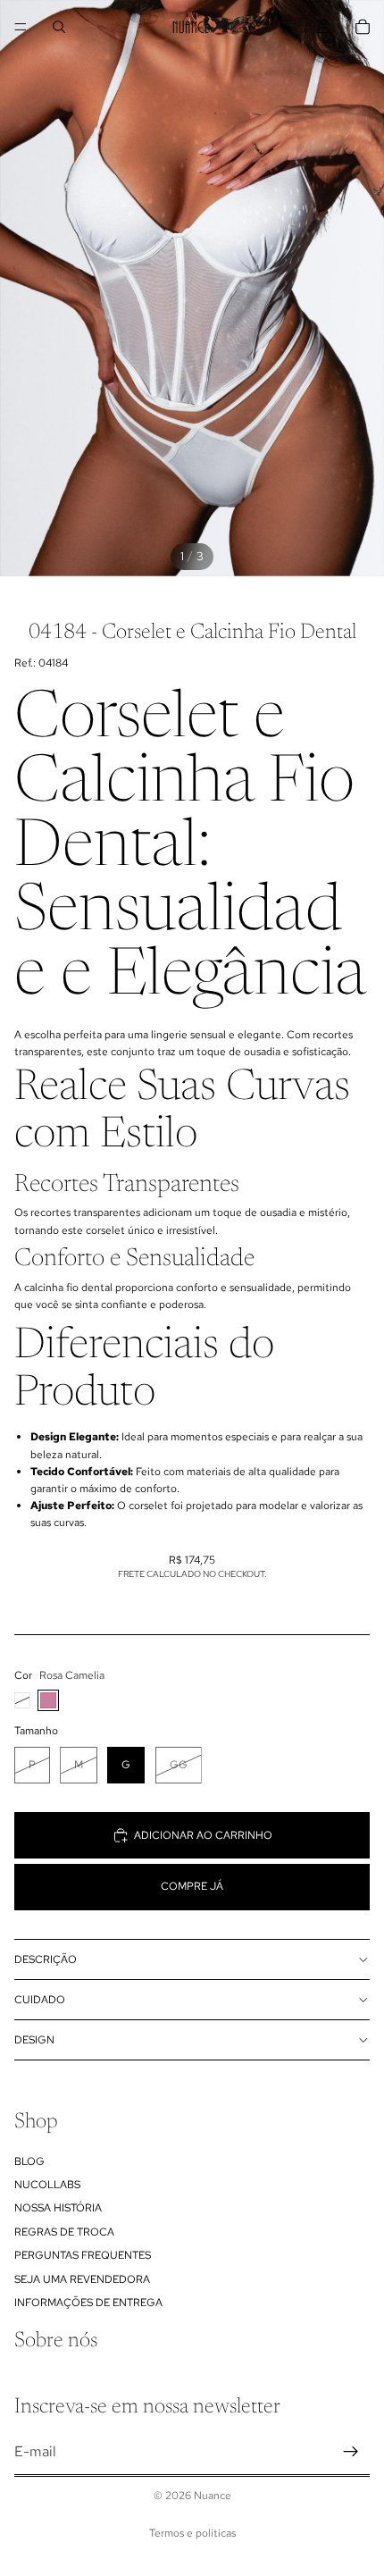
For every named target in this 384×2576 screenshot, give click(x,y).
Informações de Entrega (88, 2303)
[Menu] (21, 27)
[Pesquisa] (59, 27)
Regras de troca (64, 2232)
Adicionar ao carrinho (203, 1835)
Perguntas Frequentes (83, 2255)
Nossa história (58, 2208)
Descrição (46, 1959)
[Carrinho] (363, 27)
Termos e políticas (192, 2533)
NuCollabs (47, 2185)
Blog (29, 2161)
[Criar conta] (351, 2452)
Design (34, 2040)
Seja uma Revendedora (82, 2279)
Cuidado (40, 2000)
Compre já (192, 1886)
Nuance (213, 2496)
